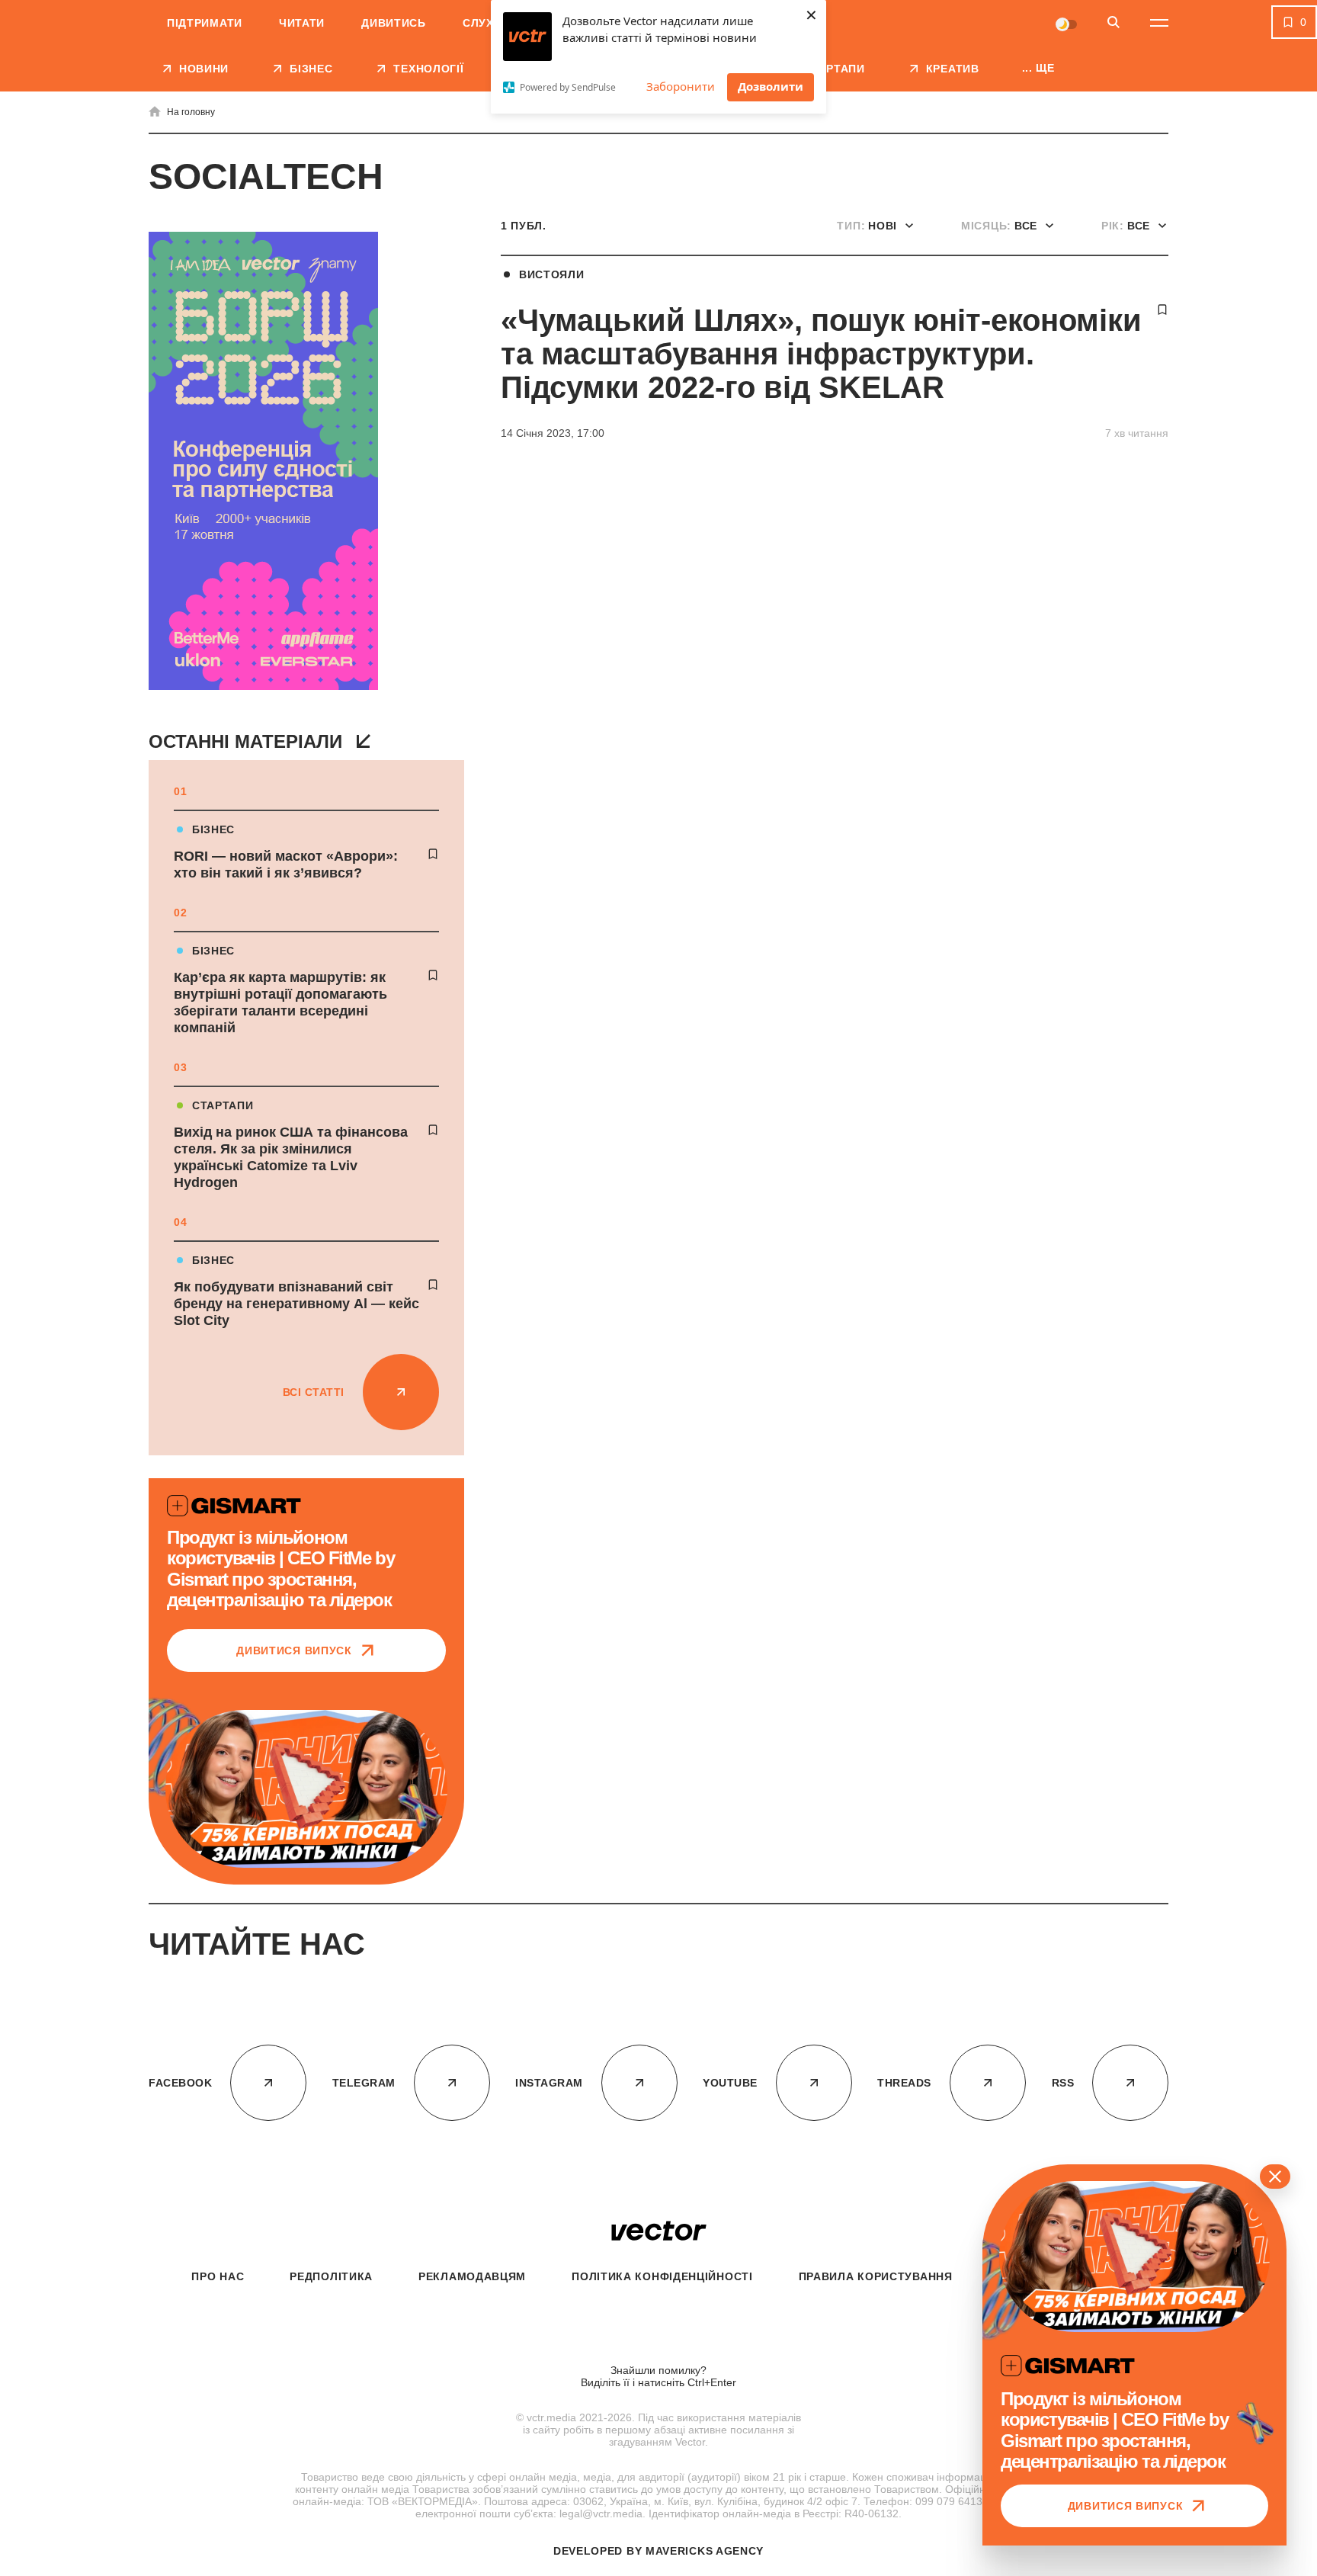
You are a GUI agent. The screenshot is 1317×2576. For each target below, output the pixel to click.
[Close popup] (1275, 2177)
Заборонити (681, 86)
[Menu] (1159, 23)
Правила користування (876, 2276)
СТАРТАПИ (223, 1105)
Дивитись (394, 23)
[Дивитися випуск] (306, 1789)
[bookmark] (433, 854)
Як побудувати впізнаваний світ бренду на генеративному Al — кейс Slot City (296, 1304)
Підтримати (205, 23)
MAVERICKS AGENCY (705, 2551)
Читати (302, 23)
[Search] (1114, 23)
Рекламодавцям (472, 2276)
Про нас (218, 2276)
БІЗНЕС (213, 829)
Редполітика (331, 2276)
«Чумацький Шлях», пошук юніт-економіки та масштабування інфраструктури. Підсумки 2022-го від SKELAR (821, 354)
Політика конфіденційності (662, 2276)
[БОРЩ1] (263, 462)
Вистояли (552, 274)
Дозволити (771, 86)
